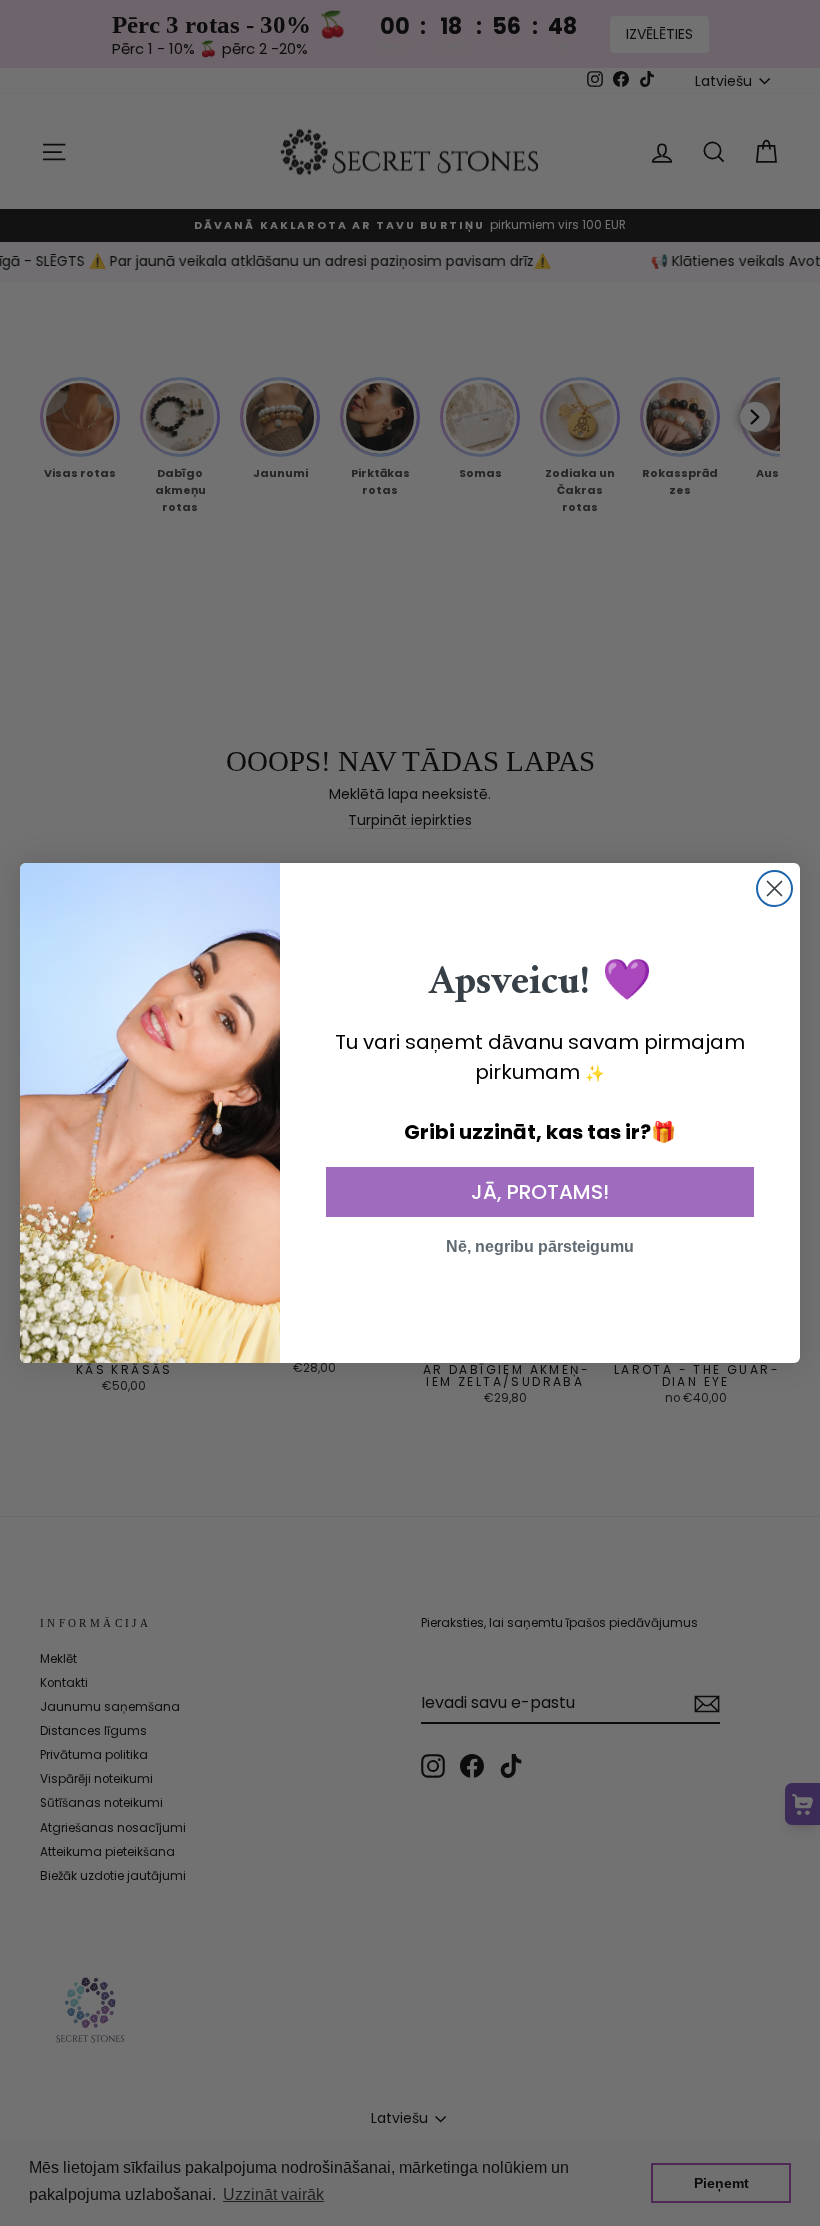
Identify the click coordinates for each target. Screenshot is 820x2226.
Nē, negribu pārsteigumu (540, 1246)
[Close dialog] (774, 888)
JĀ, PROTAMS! (540, 1192)
